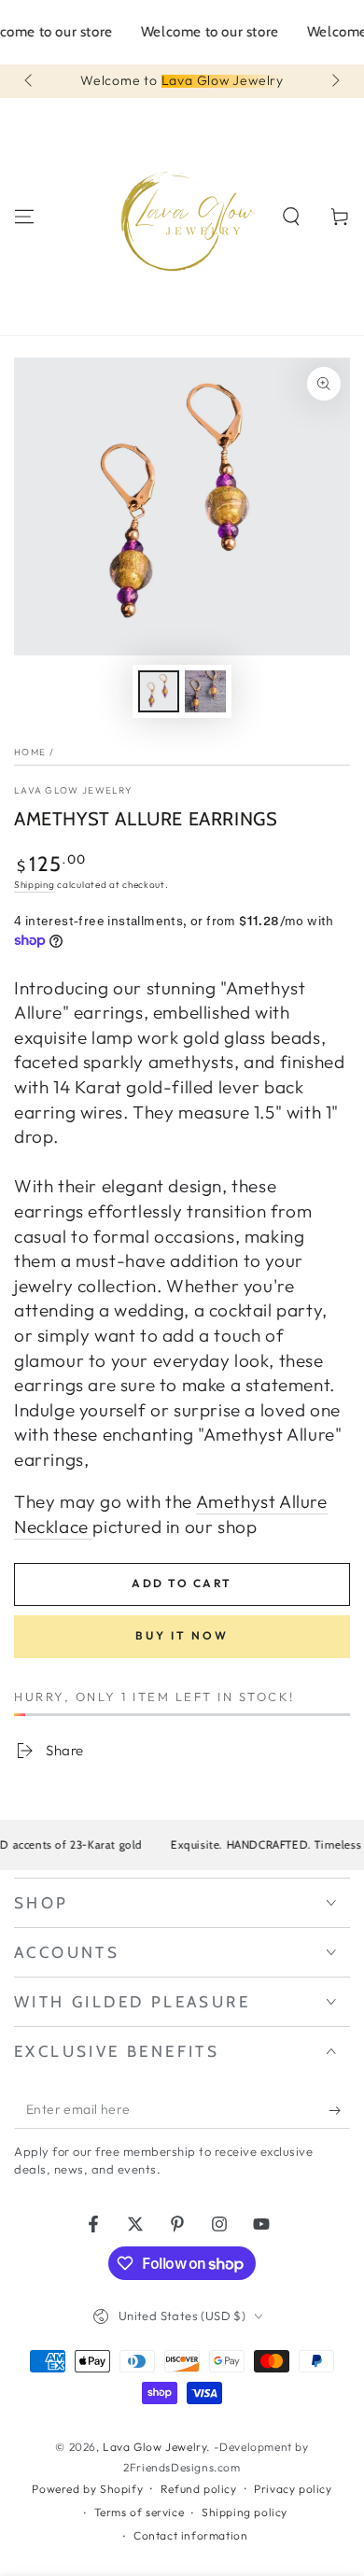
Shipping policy (245, 2512)
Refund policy (199, 2489)
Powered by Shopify (87, 2489)
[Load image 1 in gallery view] (159, 691)
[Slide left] (30, 81)
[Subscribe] (339, 2110)
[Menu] (24, 217)
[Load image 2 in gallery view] (205, 691)
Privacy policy (293, 2489)
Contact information (190, 2535)
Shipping (35, 885)
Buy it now (182, 1635)
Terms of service (140, 2512)
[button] (291, 217)
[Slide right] (334, 81)
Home (30, 752)
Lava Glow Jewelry (73, 790)
